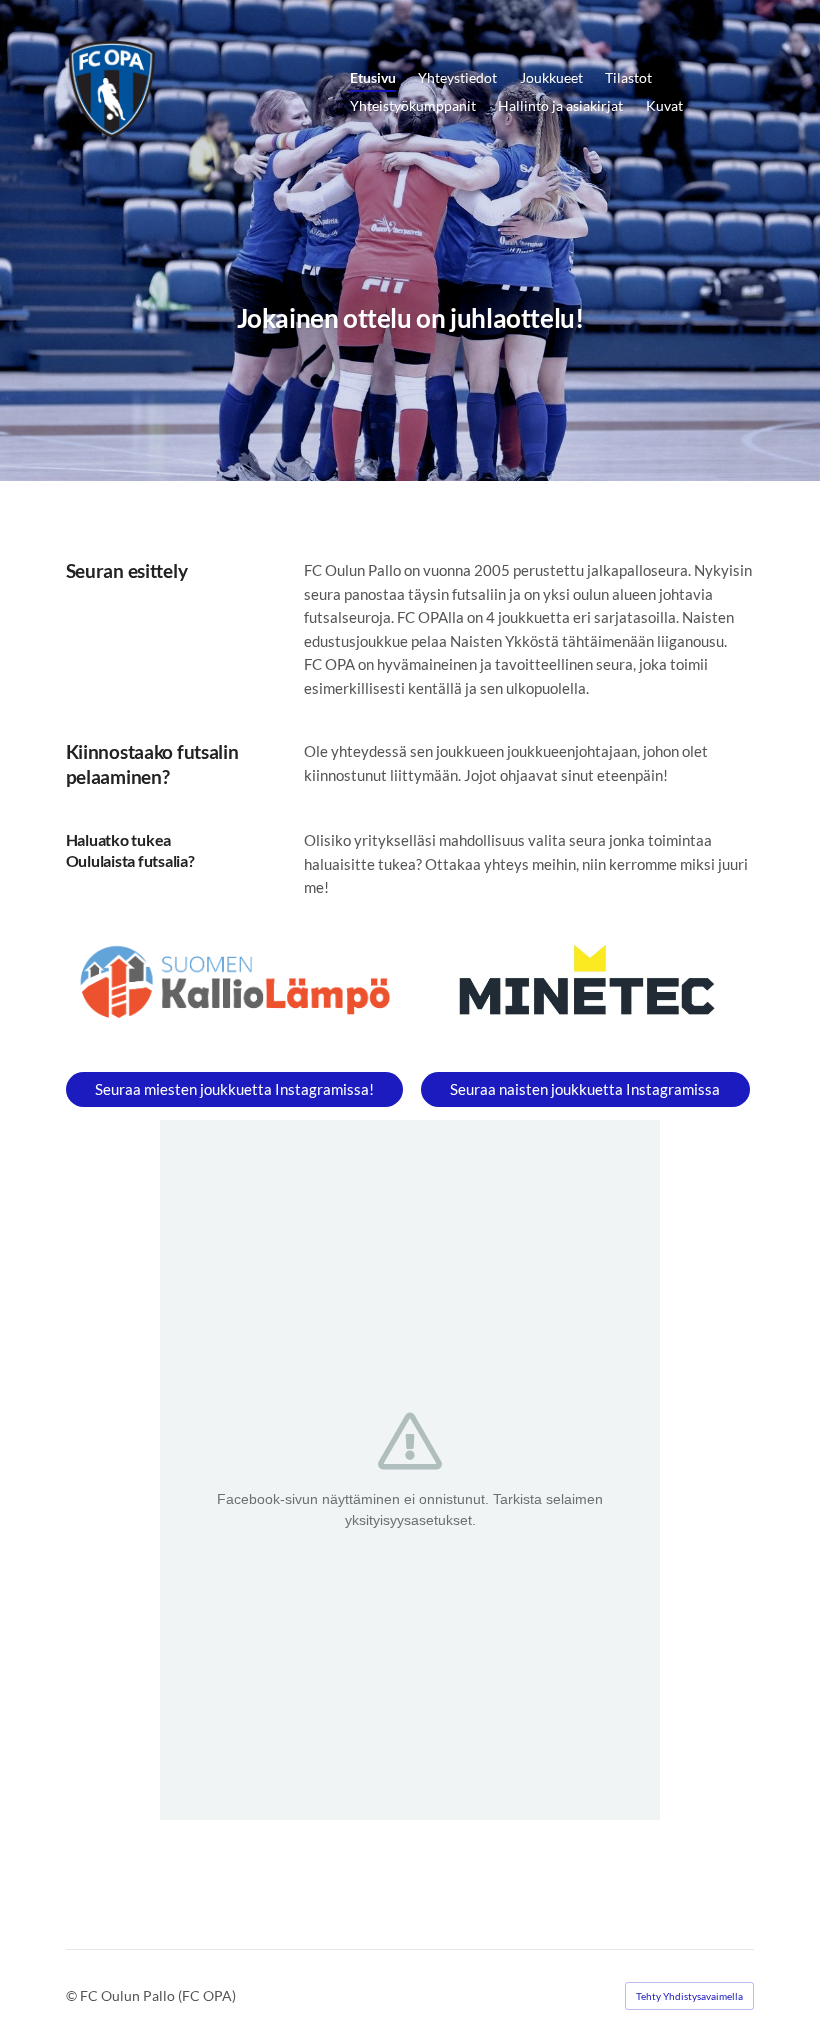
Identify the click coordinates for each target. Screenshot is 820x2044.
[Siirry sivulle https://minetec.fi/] (585, 986)
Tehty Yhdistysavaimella (689, 1996)
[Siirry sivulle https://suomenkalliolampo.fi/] (235, 982)
